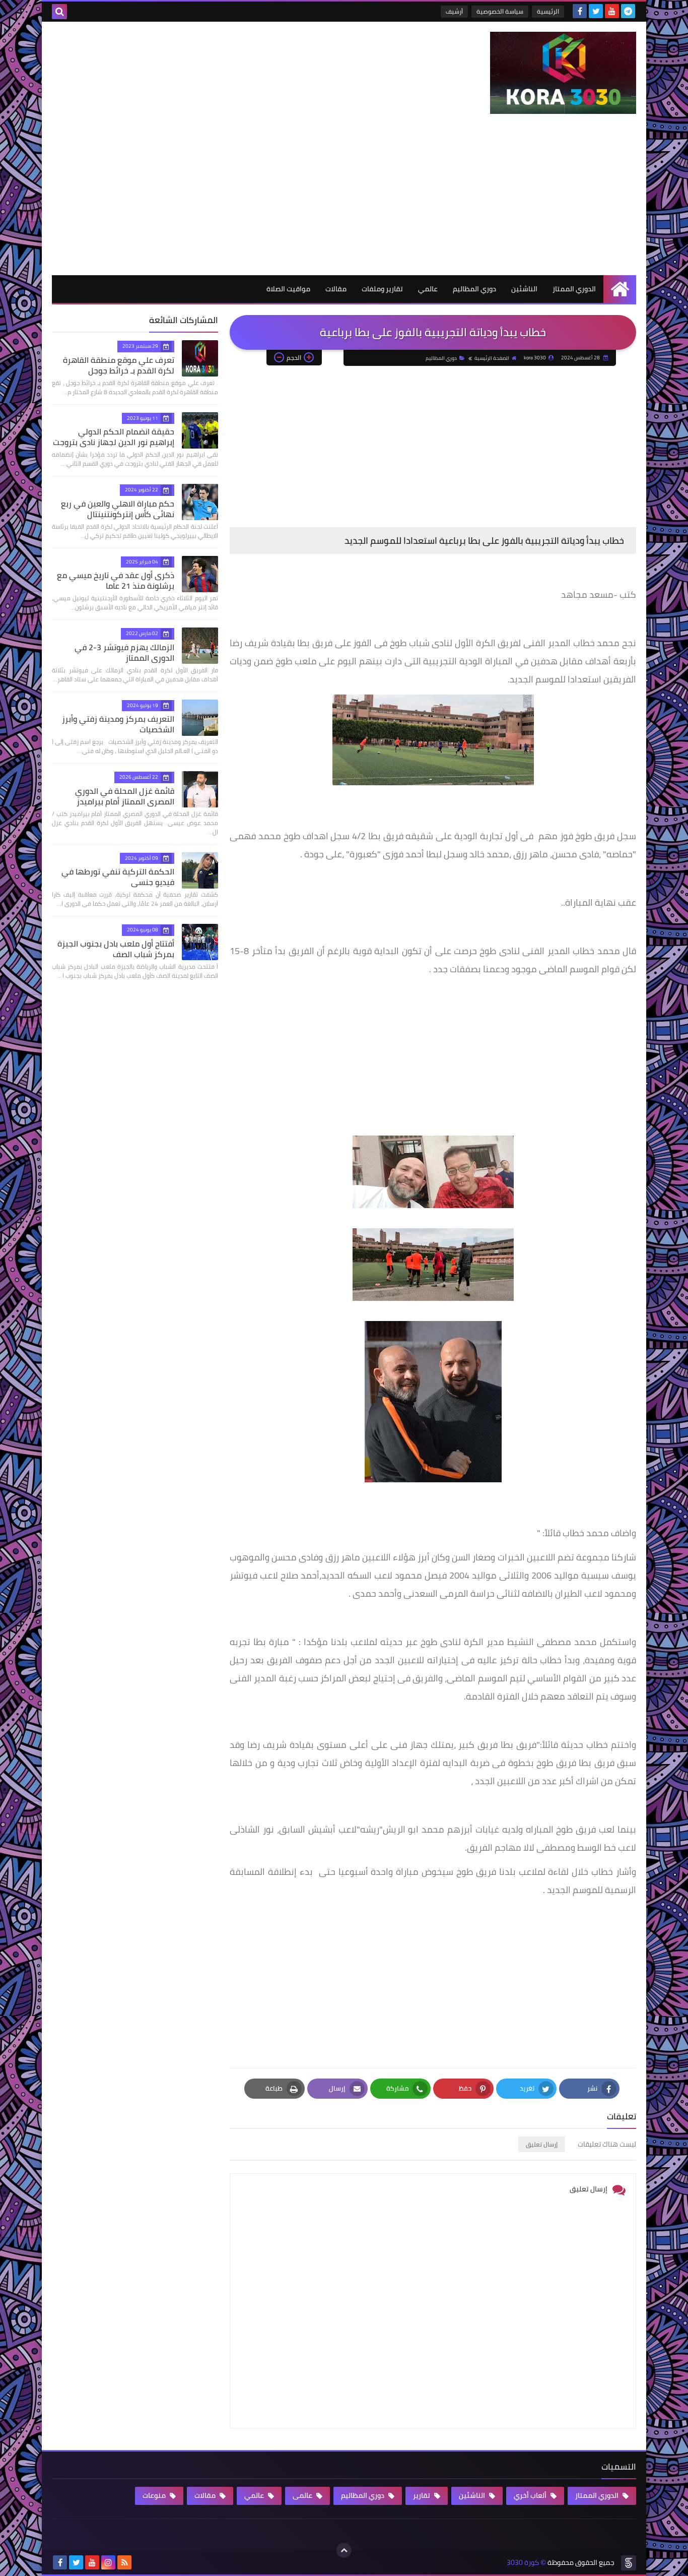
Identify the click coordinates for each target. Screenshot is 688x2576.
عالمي (428, 289)
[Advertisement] (344, 200)
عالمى (303, 2495)
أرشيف (454, 11)
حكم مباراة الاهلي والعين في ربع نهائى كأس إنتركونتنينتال (118, 509)
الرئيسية (548, 11)
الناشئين (524, 289)
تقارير (422, 2495)
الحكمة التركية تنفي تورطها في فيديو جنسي (118, 877)
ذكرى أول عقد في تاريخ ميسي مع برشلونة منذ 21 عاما (116, 580)
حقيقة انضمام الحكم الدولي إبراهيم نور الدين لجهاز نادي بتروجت (114, 437)
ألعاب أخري (531, 2495)
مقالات (336, 289)
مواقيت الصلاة (288, 289)
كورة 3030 (523, 2563)
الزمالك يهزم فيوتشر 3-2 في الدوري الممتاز (124, 652)
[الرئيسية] (620, 289)
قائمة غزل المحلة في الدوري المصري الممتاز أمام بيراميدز (125, 796)
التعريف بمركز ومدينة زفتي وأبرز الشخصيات (118, 724)
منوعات (155, 2495)
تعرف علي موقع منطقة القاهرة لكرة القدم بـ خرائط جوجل (119, 365)
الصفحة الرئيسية (492, 358)
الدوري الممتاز (574, 289)
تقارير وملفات (382, 289)
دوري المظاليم (474, 289)
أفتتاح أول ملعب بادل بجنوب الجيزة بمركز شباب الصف (116, 949)
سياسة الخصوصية (500, 11)
